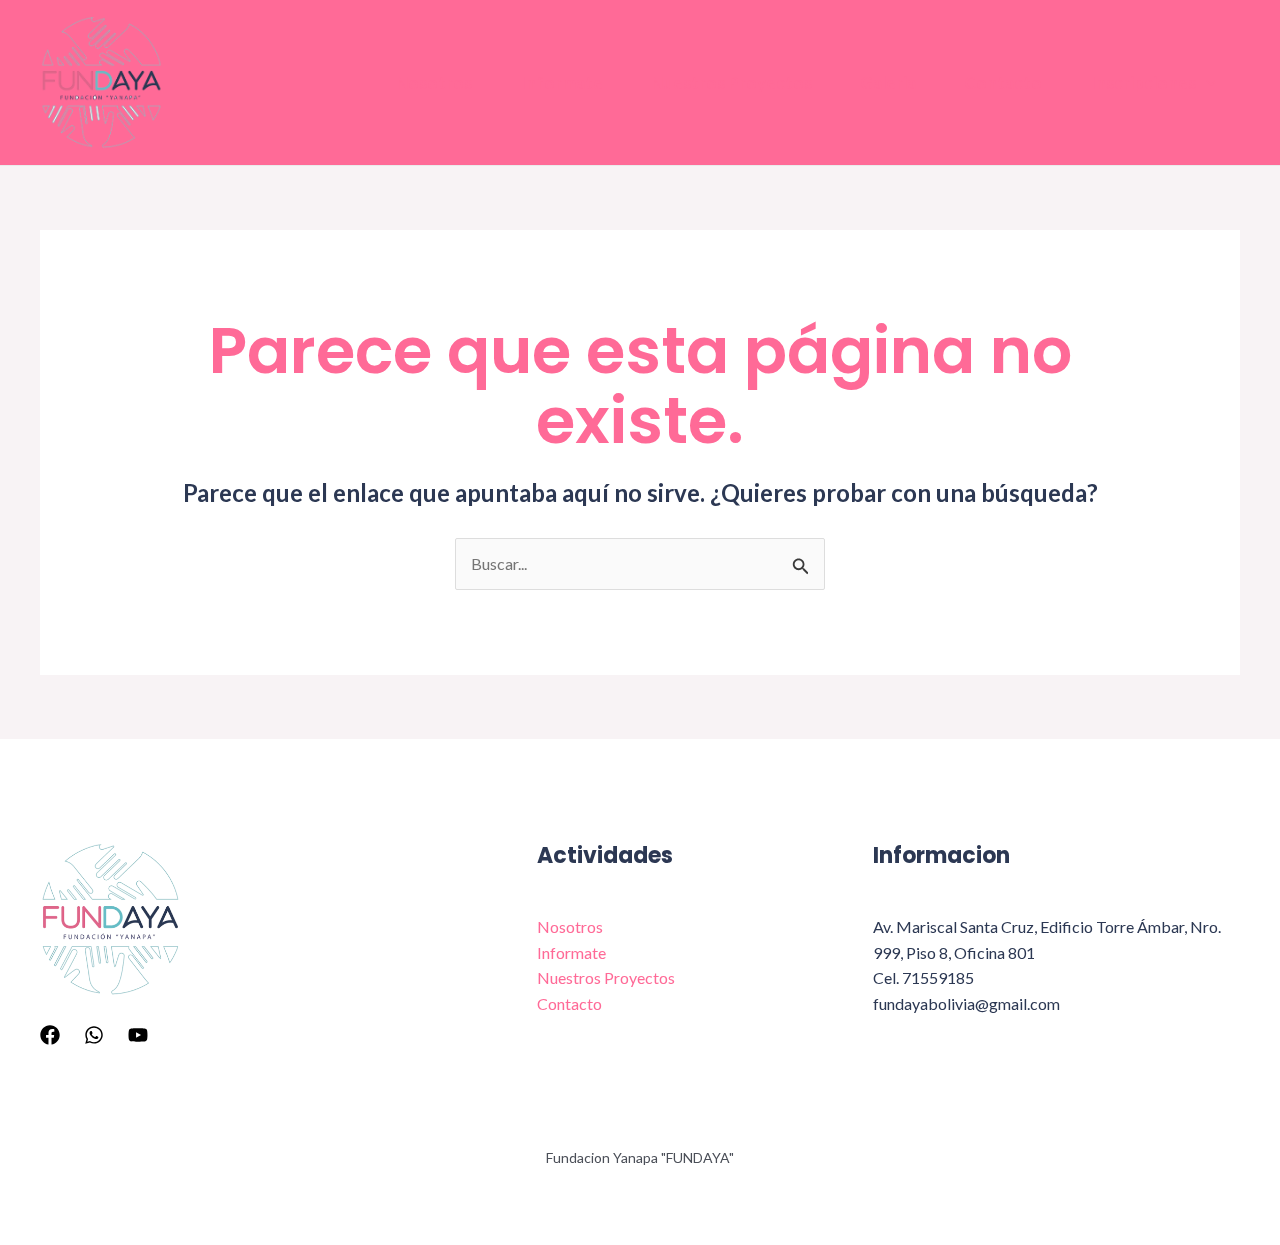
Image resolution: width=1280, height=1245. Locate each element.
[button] (1206, 83)
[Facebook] (50, 1035)
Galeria (888, 82)
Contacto (1003, 82)
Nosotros (434, 82)
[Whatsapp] (94, 1035)
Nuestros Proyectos (731, 82)
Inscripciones (1143, 82)
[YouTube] (138, 1035)
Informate (561, 82)
